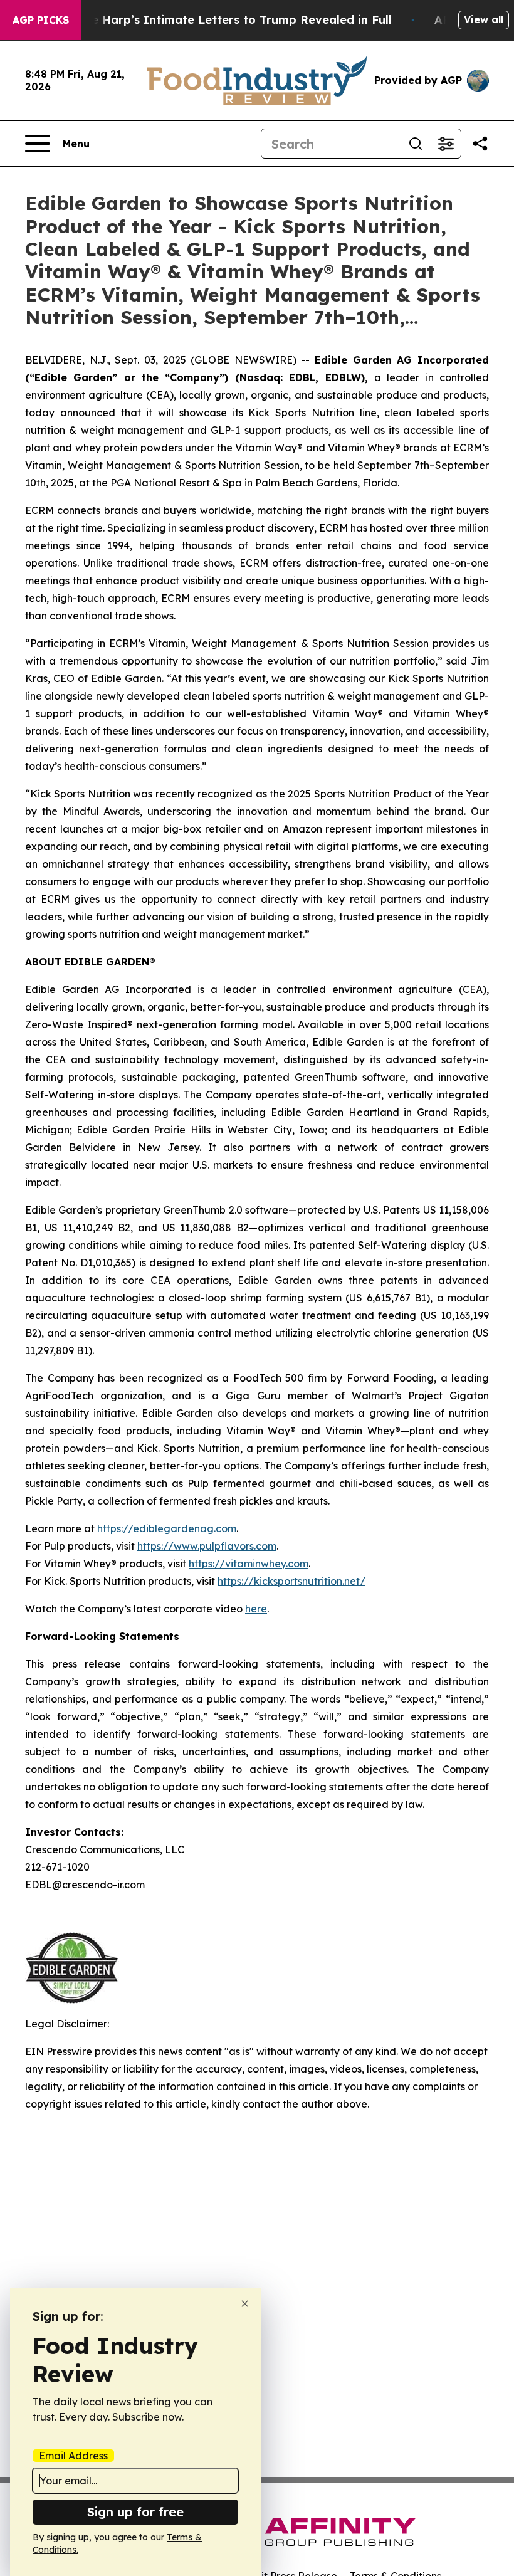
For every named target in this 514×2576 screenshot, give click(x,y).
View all (484, 19)
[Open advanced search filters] (446, 144)
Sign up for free (135, 2512)
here (256, 1609)
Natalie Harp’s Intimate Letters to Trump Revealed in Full (224, 20)
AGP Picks (41, 20)
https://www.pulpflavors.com (207, 1546)
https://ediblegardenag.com (167, 1528)
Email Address (73, 2456)
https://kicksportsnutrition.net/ (291, 1581)
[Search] (416, 144)
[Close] (245, 2304)
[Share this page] (480, 144)
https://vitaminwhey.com (249, 1564)
